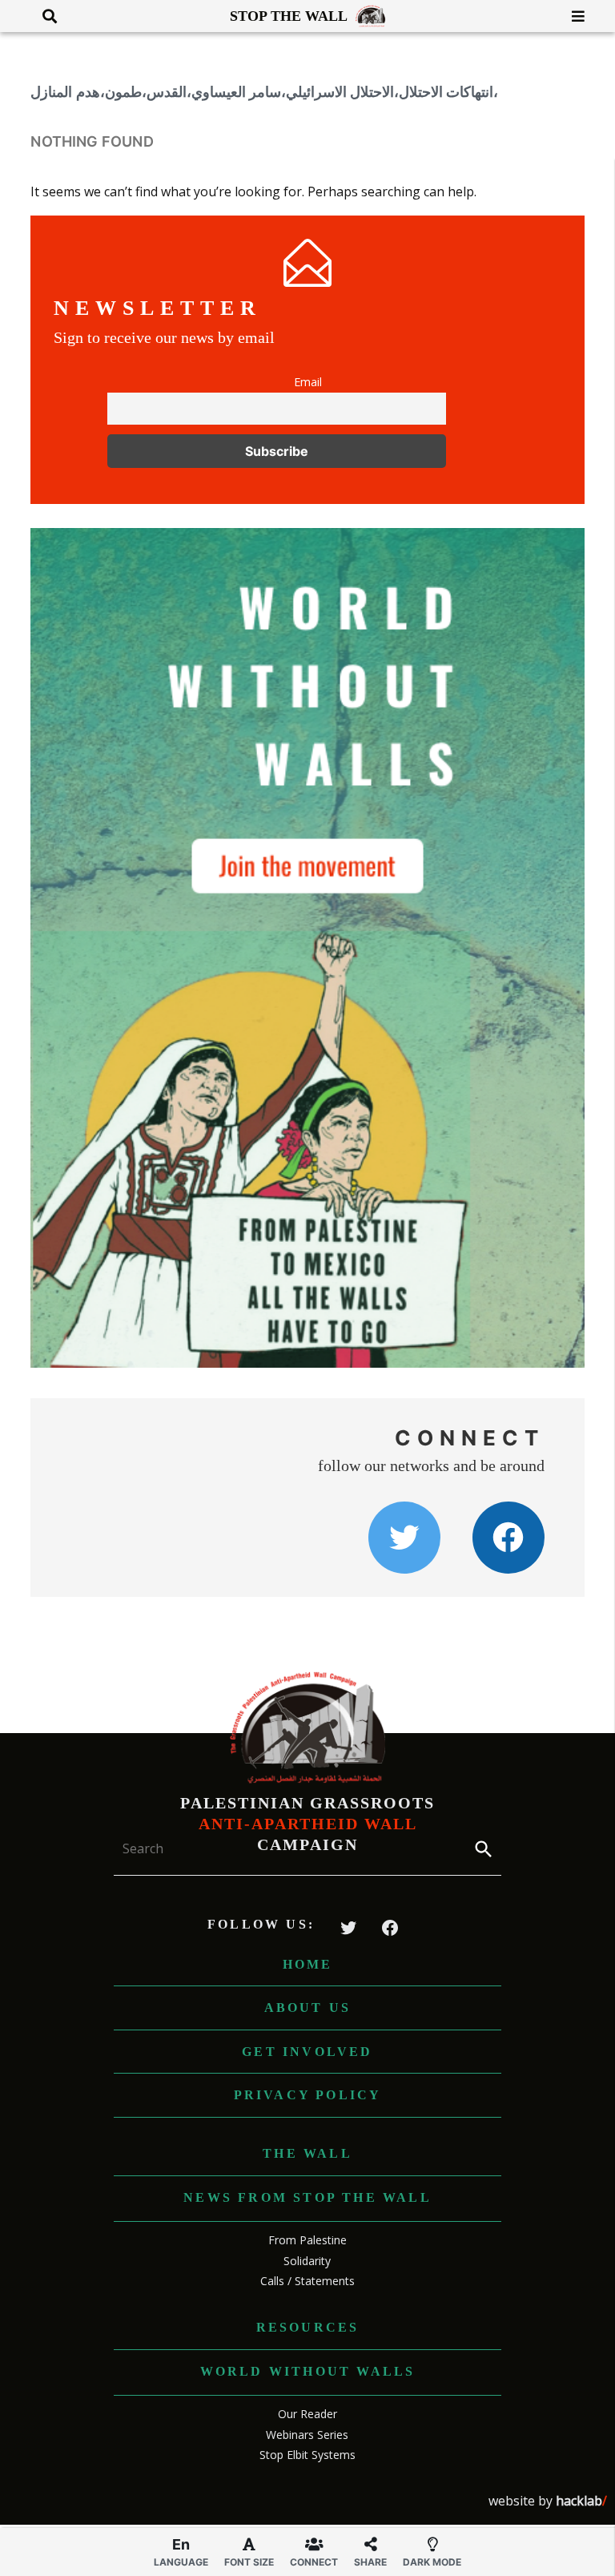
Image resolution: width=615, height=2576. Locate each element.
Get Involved (307, 2052)
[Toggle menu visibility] (572, 16)
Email (308, 382)
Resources (308, 2327)
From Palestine (307, 2240)
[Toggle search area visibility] (44, 16)
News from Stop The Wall (307, 2197)
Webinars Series (307, 2435)
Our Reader (307, 2414)
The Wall (307, 2153)
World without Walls (308, 2371)
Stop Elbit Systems (307, 2455)
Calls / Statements (307, 2281)
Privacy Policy (308, 2095)
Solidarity (307, 2261)
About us (308, 2008)
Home (308, 1964)
